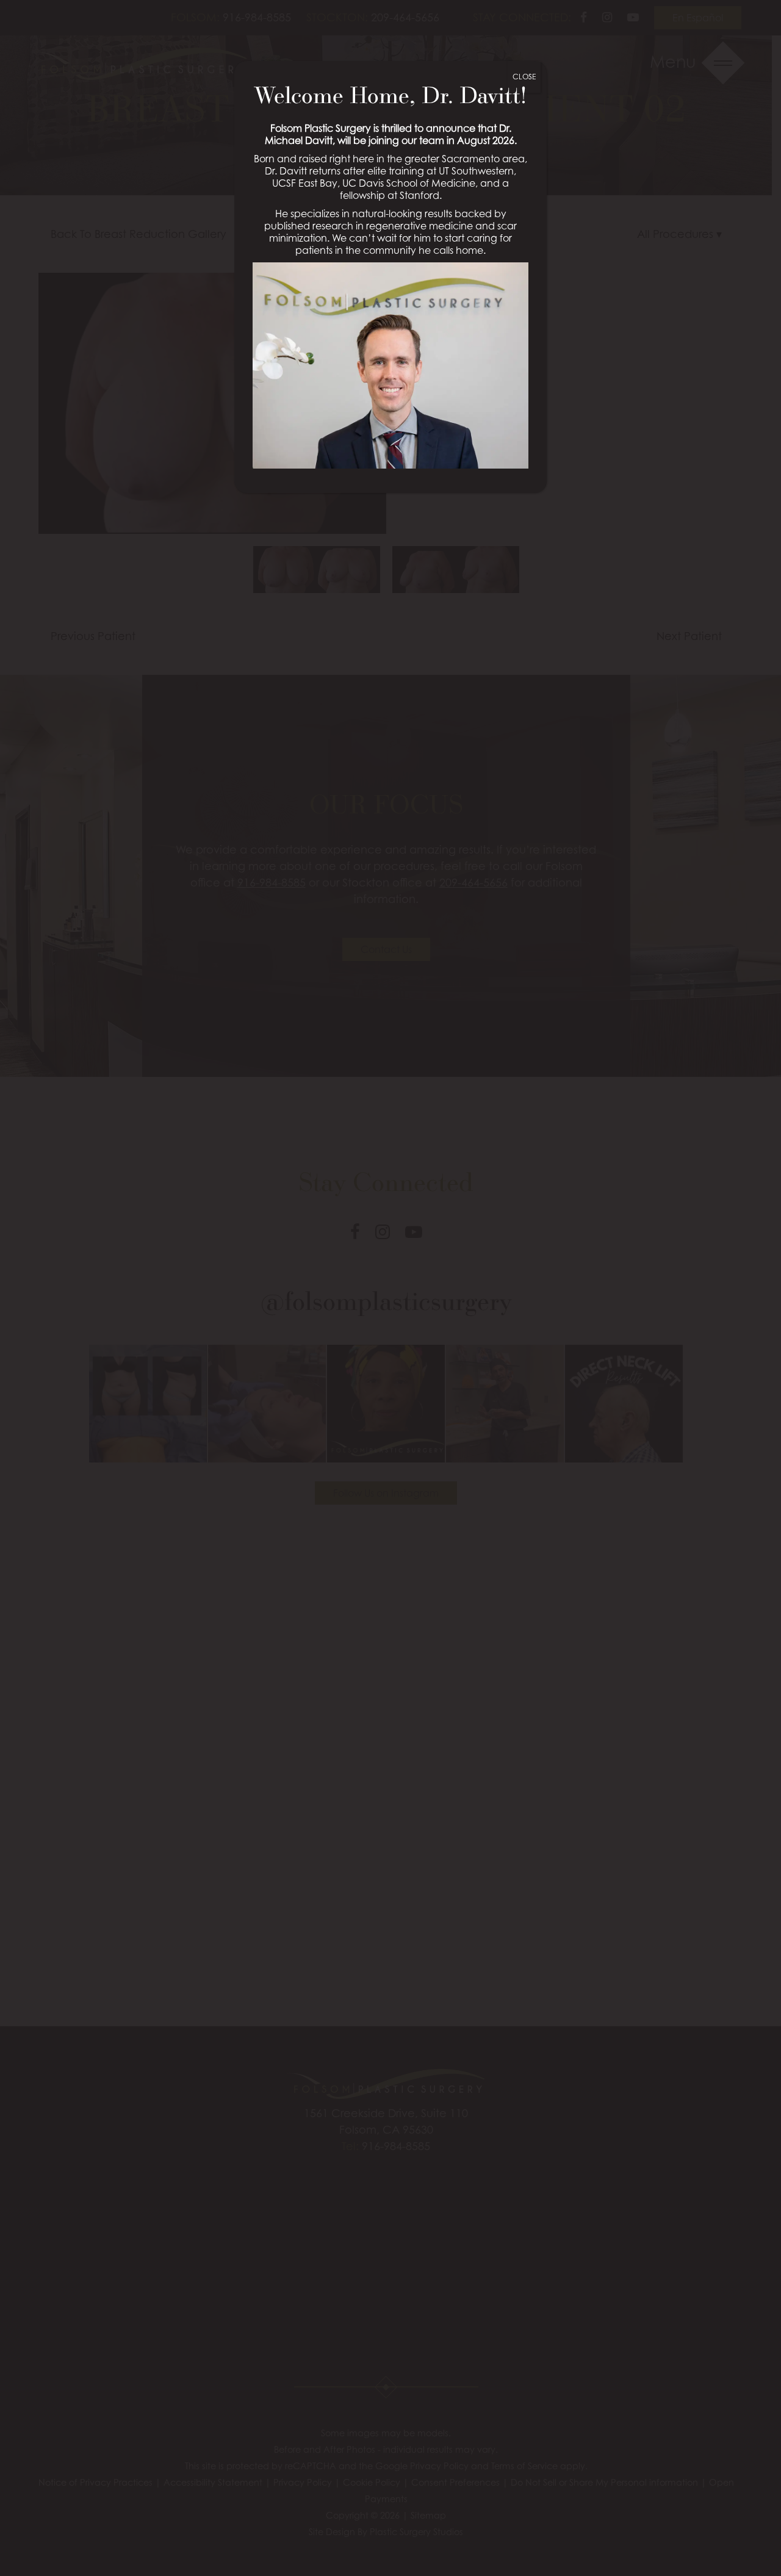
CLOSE (524, 77)
